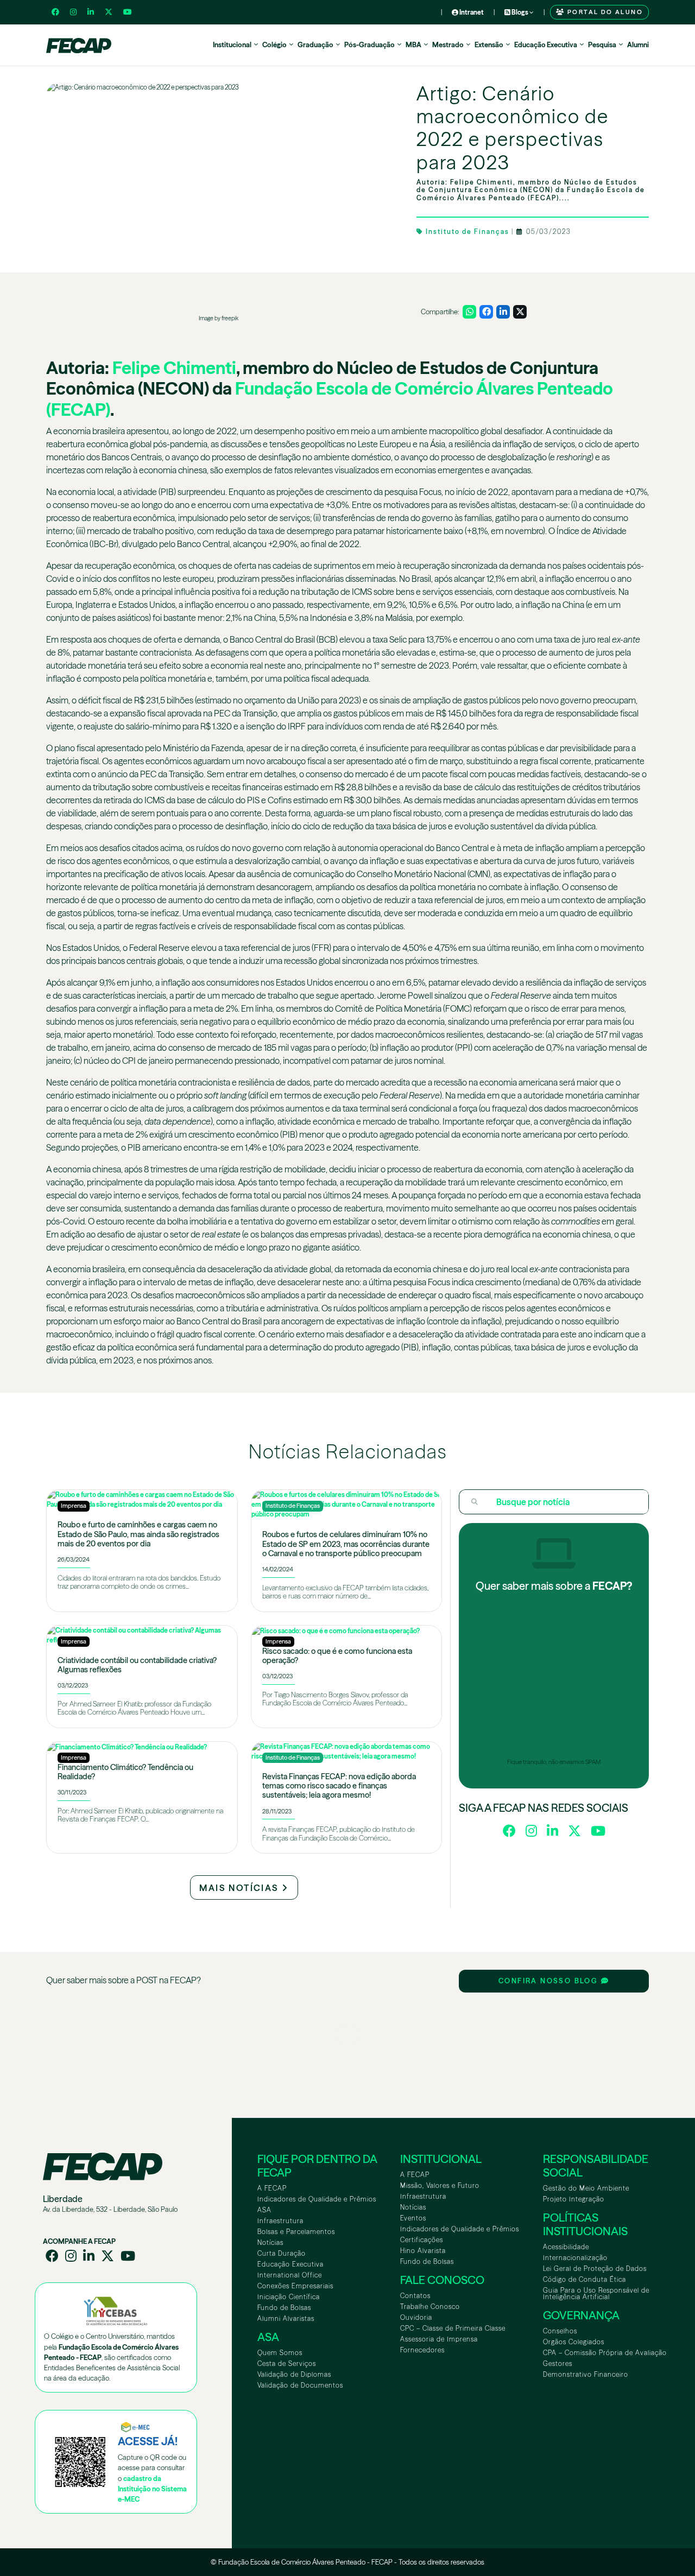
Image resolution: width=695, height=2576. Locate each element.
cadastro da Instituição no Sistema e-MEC (152, 2489)
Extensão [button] (489, 45)
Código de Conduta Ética (585, 2279)
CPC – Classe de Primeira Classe (453, 2328)
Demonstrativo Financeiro (586, 2374)
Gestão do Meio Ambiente (586, 2188)
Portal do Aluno (604, 12)
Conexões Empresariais (295, 2286)
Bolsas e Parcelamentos (296, 2232)
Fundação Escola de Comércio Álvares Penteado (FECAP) (330, 399)
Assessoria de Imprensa (439, 2339)
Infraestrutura (280, 2221)
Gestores (558, 2364)
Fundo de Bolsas (284, 2308)
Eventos (413, 2218)
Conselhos (560, 2331)
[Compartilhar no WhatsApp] (469, 312)
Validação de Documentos (300, 2385)
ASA (264, 2210)
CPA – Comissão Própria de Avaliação (605, 2353)
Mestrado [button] (448, 45)
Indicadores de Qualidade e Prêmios (317, 2199)
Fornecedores (422, 2350)
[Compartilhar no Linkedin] (503, 312)
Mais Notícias (241, 1888)
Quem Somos (280, 2353)
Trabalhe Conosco (430, 2307)
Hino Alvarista (423, 2251)
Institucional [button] (232, 45)
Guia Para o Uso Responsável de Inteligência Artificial (596, 2293)
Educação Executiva (290, 2264)
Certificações (422, 2240)
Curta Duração (282, 2253)
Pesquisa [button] (602, 45)
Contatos (415, 2296)
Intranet (471, 12)
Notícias (270, 2242)
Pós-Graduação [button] (369, 45)
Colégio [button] (274, 45)
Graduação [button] (315, 45)
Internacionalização (575, 2258)
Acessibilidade (566, 2247)
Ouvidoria (416, 2317)
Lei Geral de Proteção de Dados (595, 2269)
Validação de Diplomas (294, 2374)
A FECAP (272, 2188)
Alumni (638, 45)
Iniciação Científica (289, 2297)
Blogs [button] (520, 12)
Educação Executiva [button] (546, 45)
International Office (290, 2275)
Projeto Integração (574, 2199)
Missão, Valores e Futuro (440, 2185)
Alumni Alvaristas (286, 2318)
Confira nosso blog (550, 1981)
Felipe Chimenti (174, 368)
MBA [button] (413, 45)
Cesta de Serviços (287, 2364)
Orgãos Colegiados (574, 2342)
